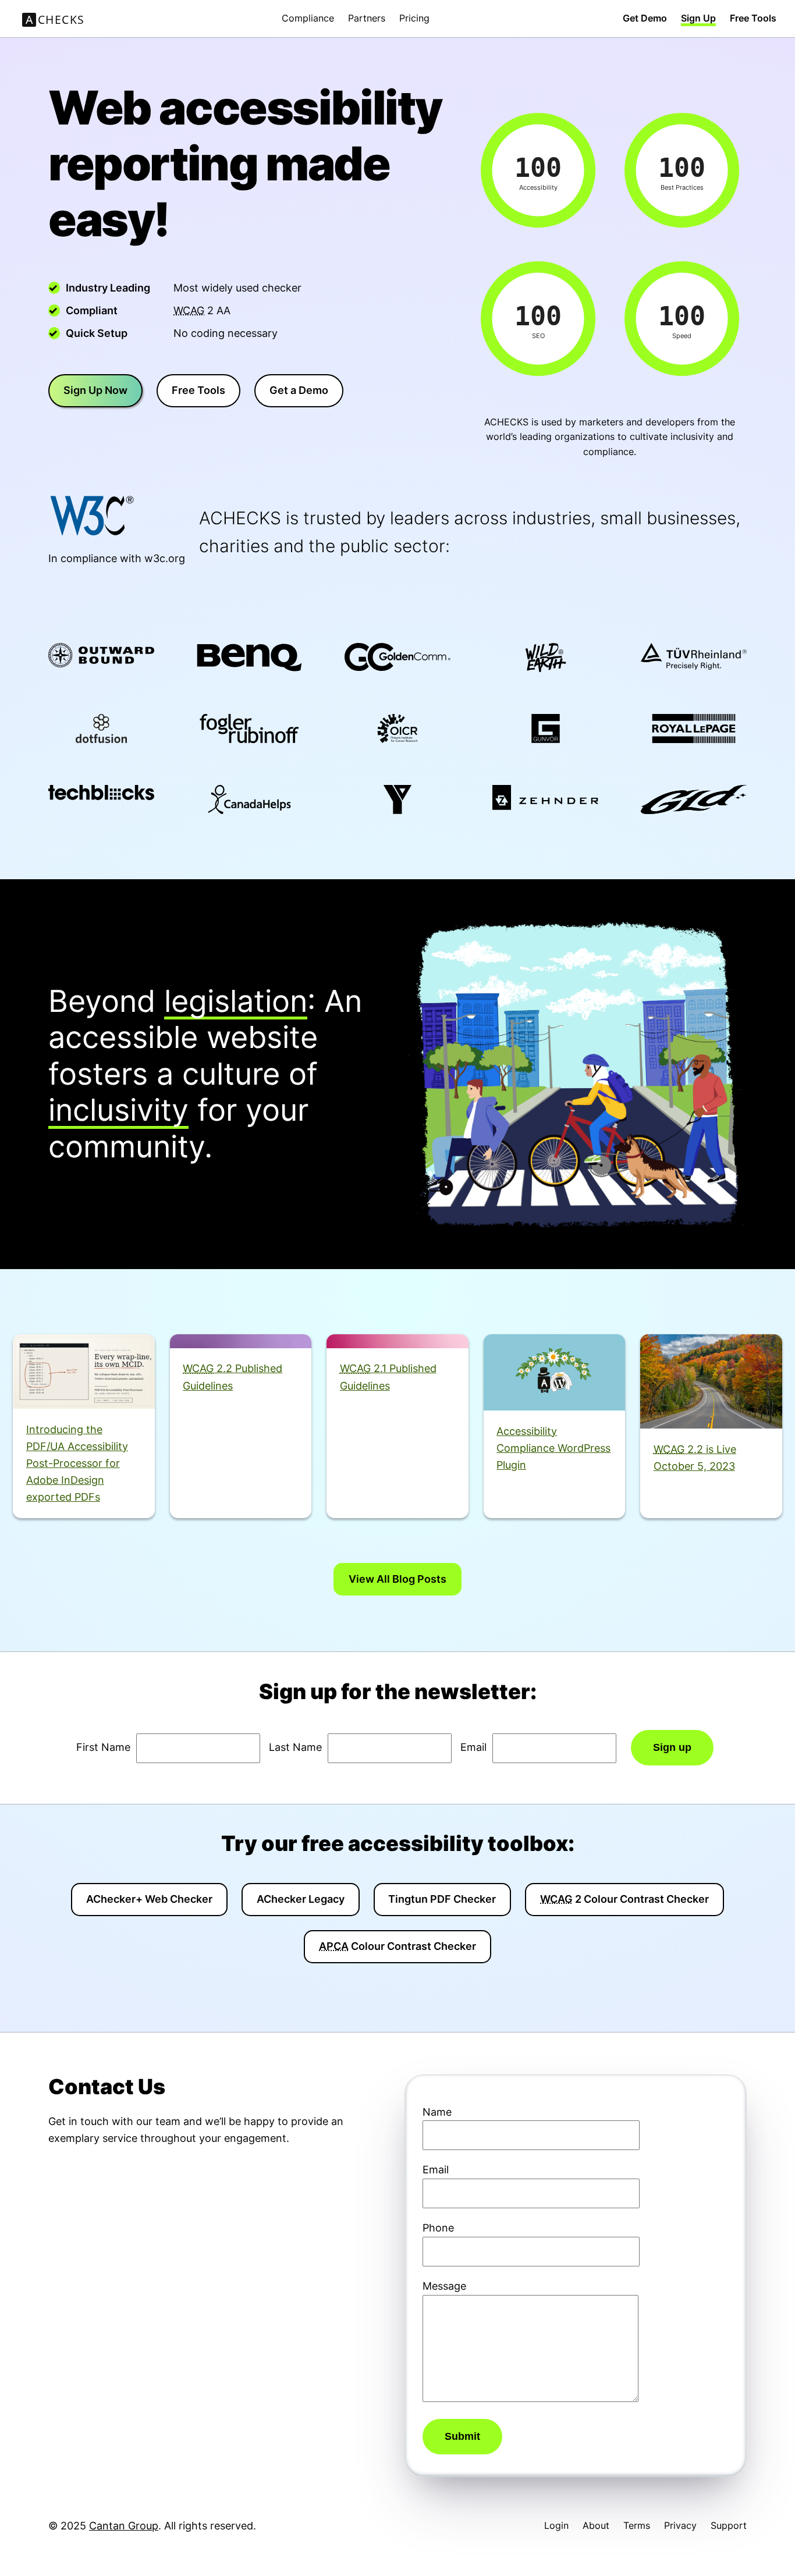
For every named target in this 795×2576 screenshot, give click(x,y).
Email (473, 1747)
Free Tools (198, 390)
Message (444, 2286)
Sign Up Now (95, 390)
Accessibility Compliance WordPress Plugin (553, 1448)
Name (437, 2112)
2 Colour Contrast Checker (624, 1899)
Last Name (295, 1747)
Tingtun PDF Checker (442, 1899)
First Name (103, 1747)
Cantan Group (124, 2526)
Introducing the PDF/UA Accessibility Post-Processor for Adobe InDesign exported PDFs (77, 1463)
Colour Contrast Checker (397, 1946)
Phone (438, 2228)
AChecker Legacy (301, 1899)
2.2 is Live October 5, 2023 (695, 1457)
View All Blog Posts (397, 1579)
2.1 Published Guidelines (388, 1376)
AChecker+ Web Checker (149, 1899)
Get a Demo (299, 390)
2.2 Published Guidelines (233, 1376)
